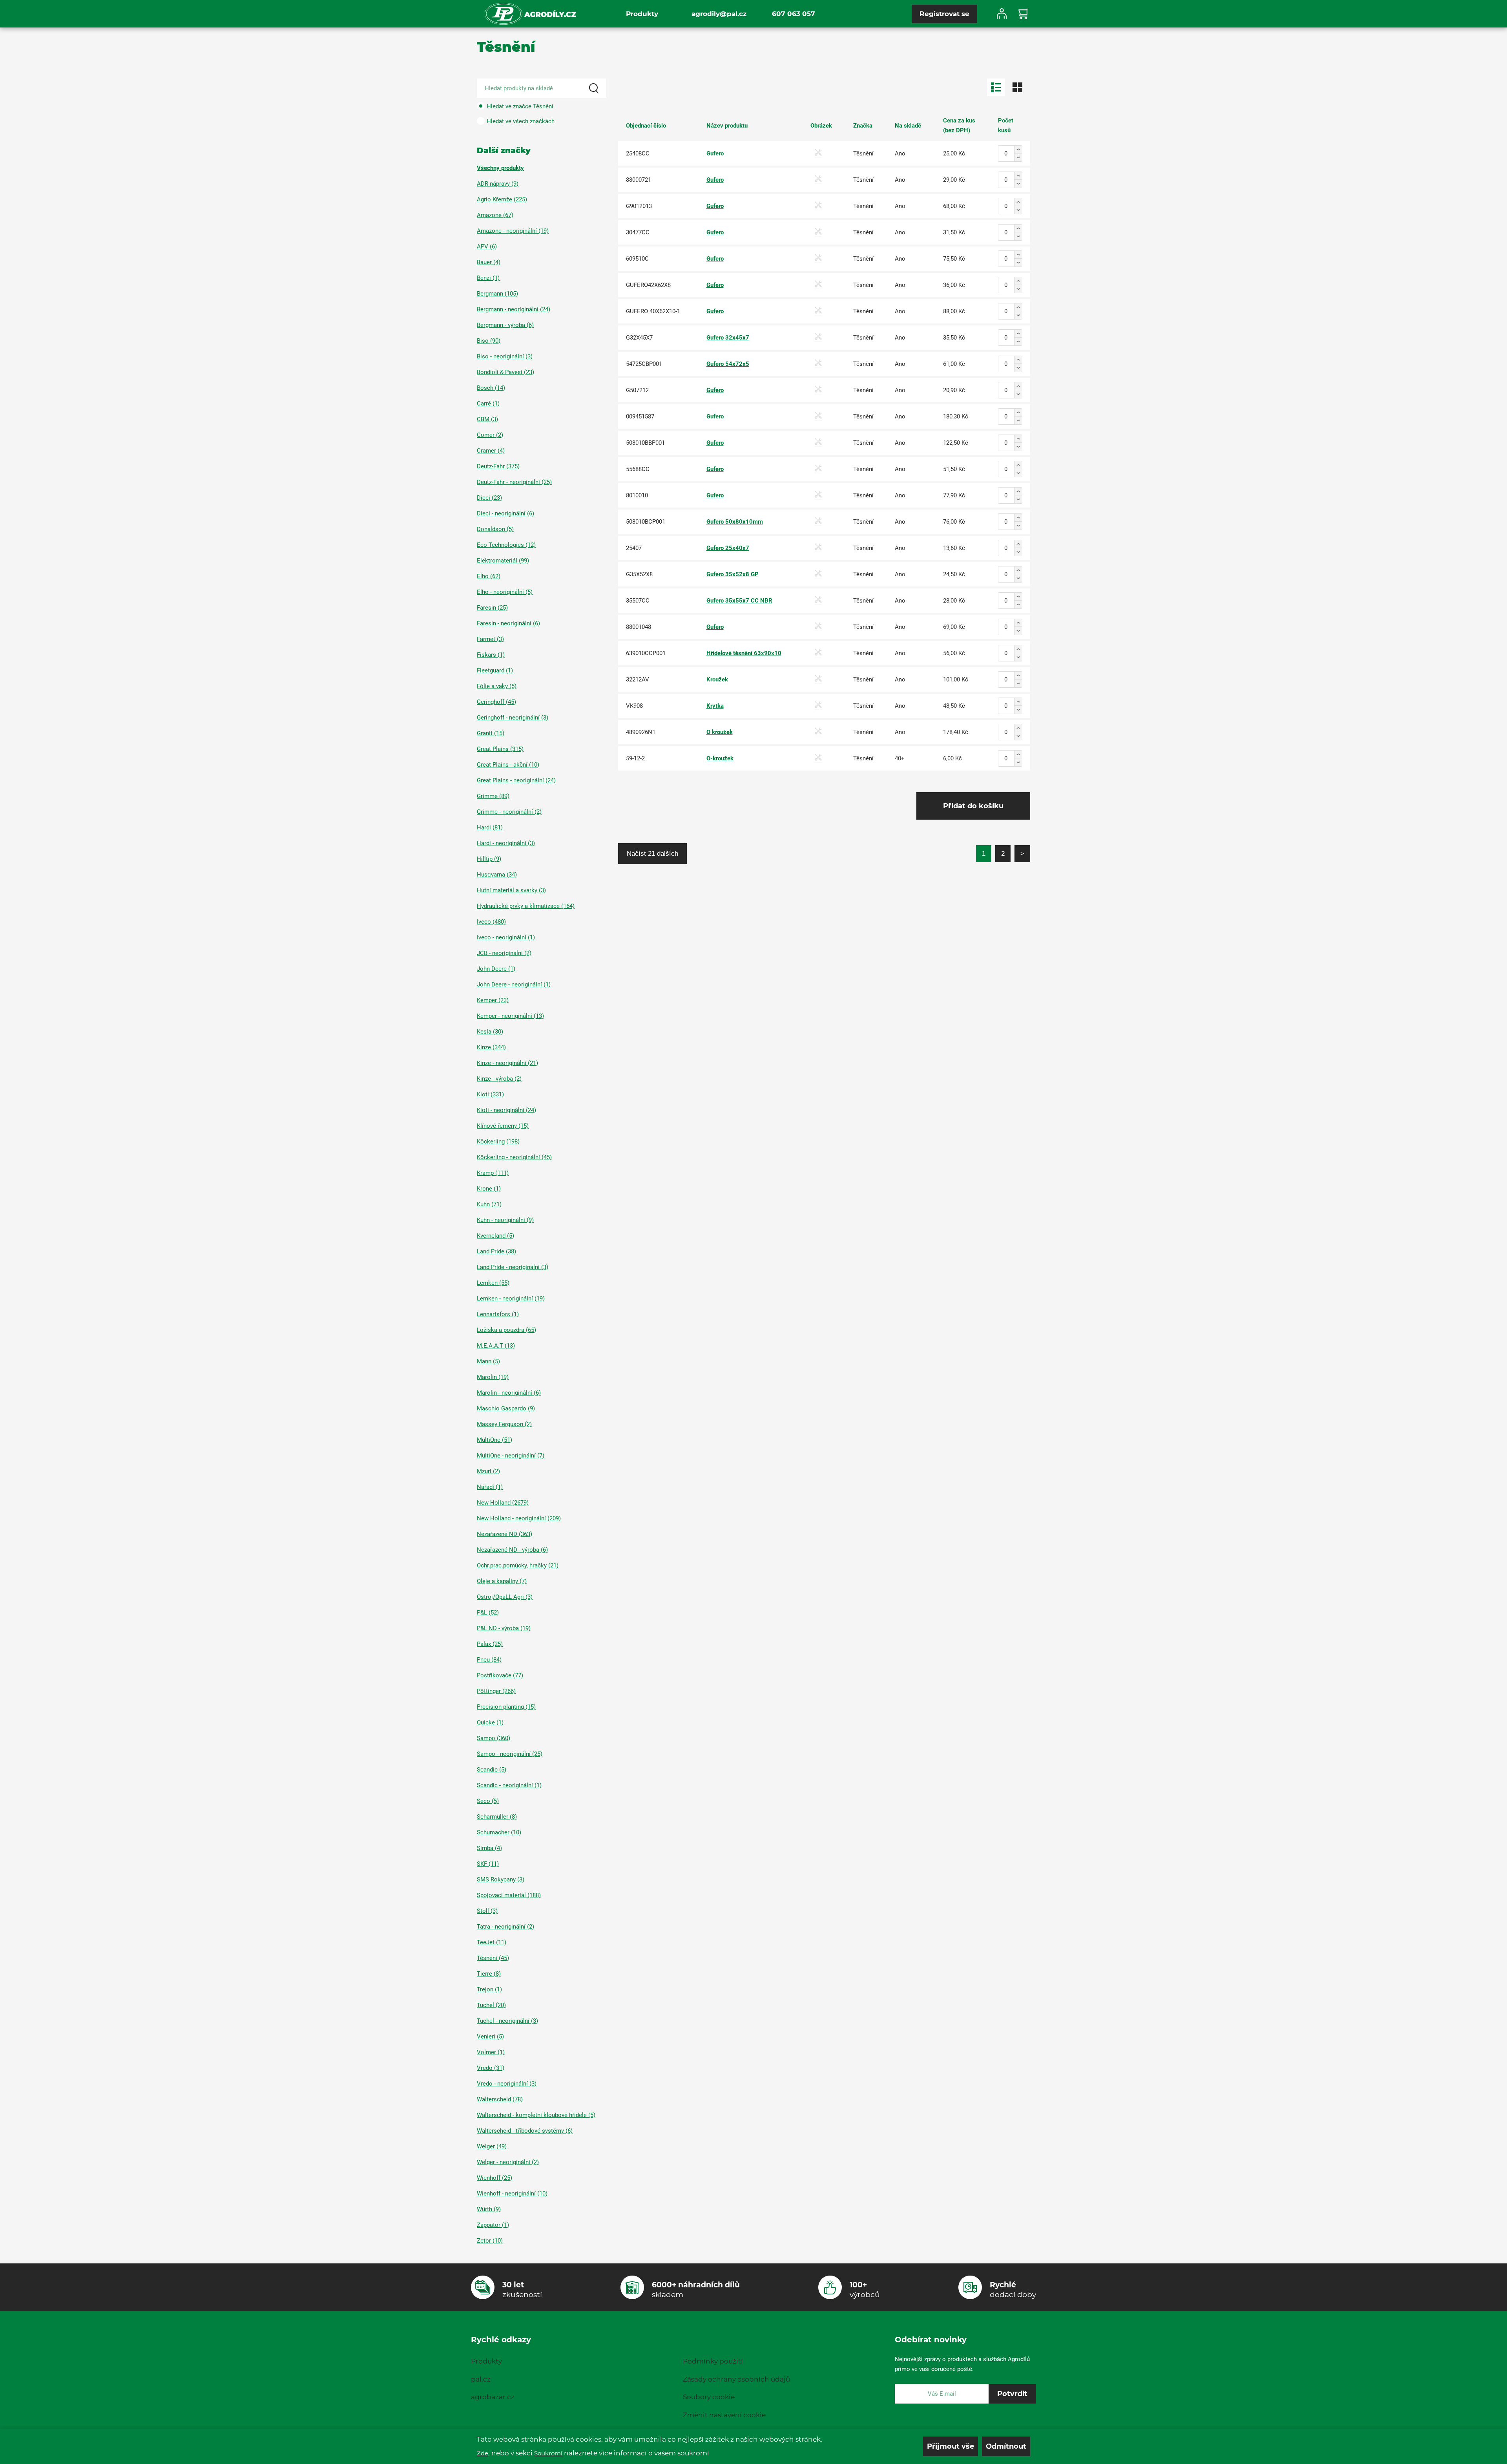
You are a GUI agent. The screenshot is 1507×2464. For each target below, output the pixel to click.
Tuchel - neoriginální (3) (507, 2021)
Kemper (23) (493, 1000)
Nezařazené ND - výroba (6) (512, 1550)
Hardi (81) (490, 827)
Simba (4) (489, 1848)
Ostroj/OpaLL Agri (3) (505, 1597)
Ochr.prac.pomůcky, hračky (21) (518, 1565)
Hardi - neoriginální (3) (506, 843)
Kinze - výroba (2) (499, 1079)
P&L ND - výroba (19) (504, 1628)
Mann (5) (488, 1361)
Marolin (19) (493, 1377)
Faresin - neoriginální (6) (508, 623)
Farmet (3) (490, 639)
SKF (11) (488, 1864)
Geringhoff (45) (496, 702)
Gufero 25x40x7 (728, 548)
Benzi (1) (488, 278)
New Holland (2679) (503, 1503)
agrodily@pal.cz (719, 14)
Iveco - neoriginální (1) (506, 937)
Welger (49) (492, 2146)
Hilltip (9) (489, 859)
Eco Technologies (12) (506, 545)
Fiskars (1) (491, 655)
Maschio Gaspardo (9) (506, 1408)
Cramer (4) (491, 451)
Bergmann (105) (497, 294)
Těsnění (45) (493, 1958)
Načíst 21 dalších (652, 853)
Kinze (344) (491, 1047)
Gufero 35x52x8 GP (733, 574)
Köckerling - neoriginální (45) (514, 1157)
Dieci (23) (489, 498)
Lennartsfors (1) (498, 1314)
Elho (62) (489, 576)
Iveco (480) (491, 922)
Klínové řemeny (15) (503, 1126)
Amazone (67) (495, 215)
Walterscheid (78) (500, 2099)
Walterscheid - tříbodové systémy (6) (525, 2131)
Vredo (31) (491, 2068)
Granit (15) (491, 733)
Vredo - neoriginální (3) (507, 2084)
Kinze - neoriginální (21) (507, 1063)
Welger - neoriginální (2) (508, 2162)
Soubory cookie (709, 2397)
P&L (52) (488, 1613)
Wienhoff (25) (494, 2178)
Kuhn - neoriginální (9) (505, 1220)
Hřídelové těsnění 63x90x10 (744, 653)
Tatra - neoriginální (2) (505, 1927)
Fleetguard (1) (495, 670)
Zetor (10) (490, 2241)
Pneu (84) (489, 1660)
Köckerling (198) (498, 1142)
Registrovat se (944, 14)
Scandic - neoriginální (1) (509, 1785)
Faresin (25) (492, 608)
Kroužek (717, 679)
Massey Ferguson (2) (504, 1424)
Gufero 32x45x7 (728, 338)
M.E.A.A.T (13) (496, 1346)
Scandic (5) (492, 1770)
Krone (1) (489, 1189)
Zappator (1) (493, 2225)
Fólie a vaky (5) (497, 686)
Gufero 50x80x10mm (735, 522)
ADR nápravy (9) (498, 184)
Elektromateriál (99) (503, 561)
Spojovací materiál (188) (509, 1895)
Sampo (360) (494, 1738)
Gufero (715, 153)
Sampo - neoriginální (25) (510, 1754)
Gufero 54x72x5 (728, 364)
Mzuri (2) (488, 1471)
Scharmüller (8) (497, 1817)
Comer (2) (490, 435)
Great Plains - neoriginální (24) (516, 780)
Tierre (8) (489, 1974)
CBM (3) (487, 419)
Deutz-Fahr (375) (498, 466)
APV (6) (487, 247)
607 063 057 (794, 14)
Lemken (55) (493, 1283)
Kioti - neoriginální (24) (506, 1110)
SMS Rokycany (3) (501, 1880)
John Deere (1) (496, 969)
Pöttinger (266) (496, 1691)
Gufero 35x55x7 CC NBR (739, 601)
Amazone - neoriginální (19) (513, 231)
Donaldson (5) (495, 529)
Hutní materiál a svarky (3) (511, 890)
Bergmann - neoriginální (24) (514, 309)
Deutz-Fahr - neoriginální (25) (514, 482)
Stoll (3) (487, 1911)
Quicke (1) (490, 1722)
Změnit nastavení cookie (724, 2415)
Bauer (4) (489, 262)
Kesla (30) (490, 1032)
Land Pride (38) (496, 1251)
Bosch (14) (491, 388)
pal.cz (481, 2379)
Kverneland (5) (495, 1236)
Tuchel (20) (491, 2005)
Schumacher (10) (499, 1832)
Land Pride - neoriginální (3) (513, 1267)
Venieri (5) (490, 2037)
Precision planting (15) (506, 1707)
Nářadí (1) (490, 1487)
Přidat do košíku (973, 806)
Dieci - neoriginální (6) (505, 513)
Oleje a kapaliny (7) (502, 1581)
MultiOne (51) (494, 1440)
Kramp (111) (493, 1173)
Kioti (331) (490, 1094)
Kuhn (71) (489, 1204)
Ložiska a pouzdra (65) (506, 1330)
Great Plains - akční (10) (508, 765)
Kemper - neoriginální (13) (510, 1016)
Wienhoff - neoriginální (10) (512, 2194)
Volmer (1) (491, 2052)
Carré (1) (488, 404)
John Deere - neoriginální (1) (514, 985)
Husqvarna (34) (497, 875)
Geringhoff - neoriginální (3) (513, 718)
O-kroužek (720, 758)
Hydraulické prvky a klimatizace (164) (526, 906)
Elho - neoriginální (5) (505, 592)
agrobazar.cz (493, 2397)
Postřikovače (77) (500, 1675)
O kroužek (720, 732)
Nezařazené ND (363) (504, 1534)
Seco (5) (488, 1801)
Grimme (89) (493, 796)
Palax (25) (490, 1644)
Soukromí (548, 2453)
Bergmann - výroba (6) (505, 325)
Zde (483, 2453)
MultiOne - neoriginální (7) (511, 1456)
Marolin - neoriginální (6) (509, 1393)
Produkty (642, 14)
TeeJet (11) (492, 1942)
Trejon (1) (489, 1989)
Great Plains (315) (500, 749)
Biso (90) (489, 341)
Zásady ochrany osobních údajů (736, 2379)
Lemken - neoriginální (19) (511, 1299)
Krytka (715, 706)
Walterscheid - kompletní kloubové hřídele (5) (536, 2115)
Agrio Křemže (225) (502, 199)
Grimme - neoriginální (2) (509, 812)
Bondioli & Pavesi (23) (505, 372)
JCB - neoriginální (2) (504, 953)
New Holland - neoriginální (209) (519, 1518)
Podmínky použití (713, 2361)
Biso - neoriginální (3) (505, 356)
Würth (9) (489, 2209)
